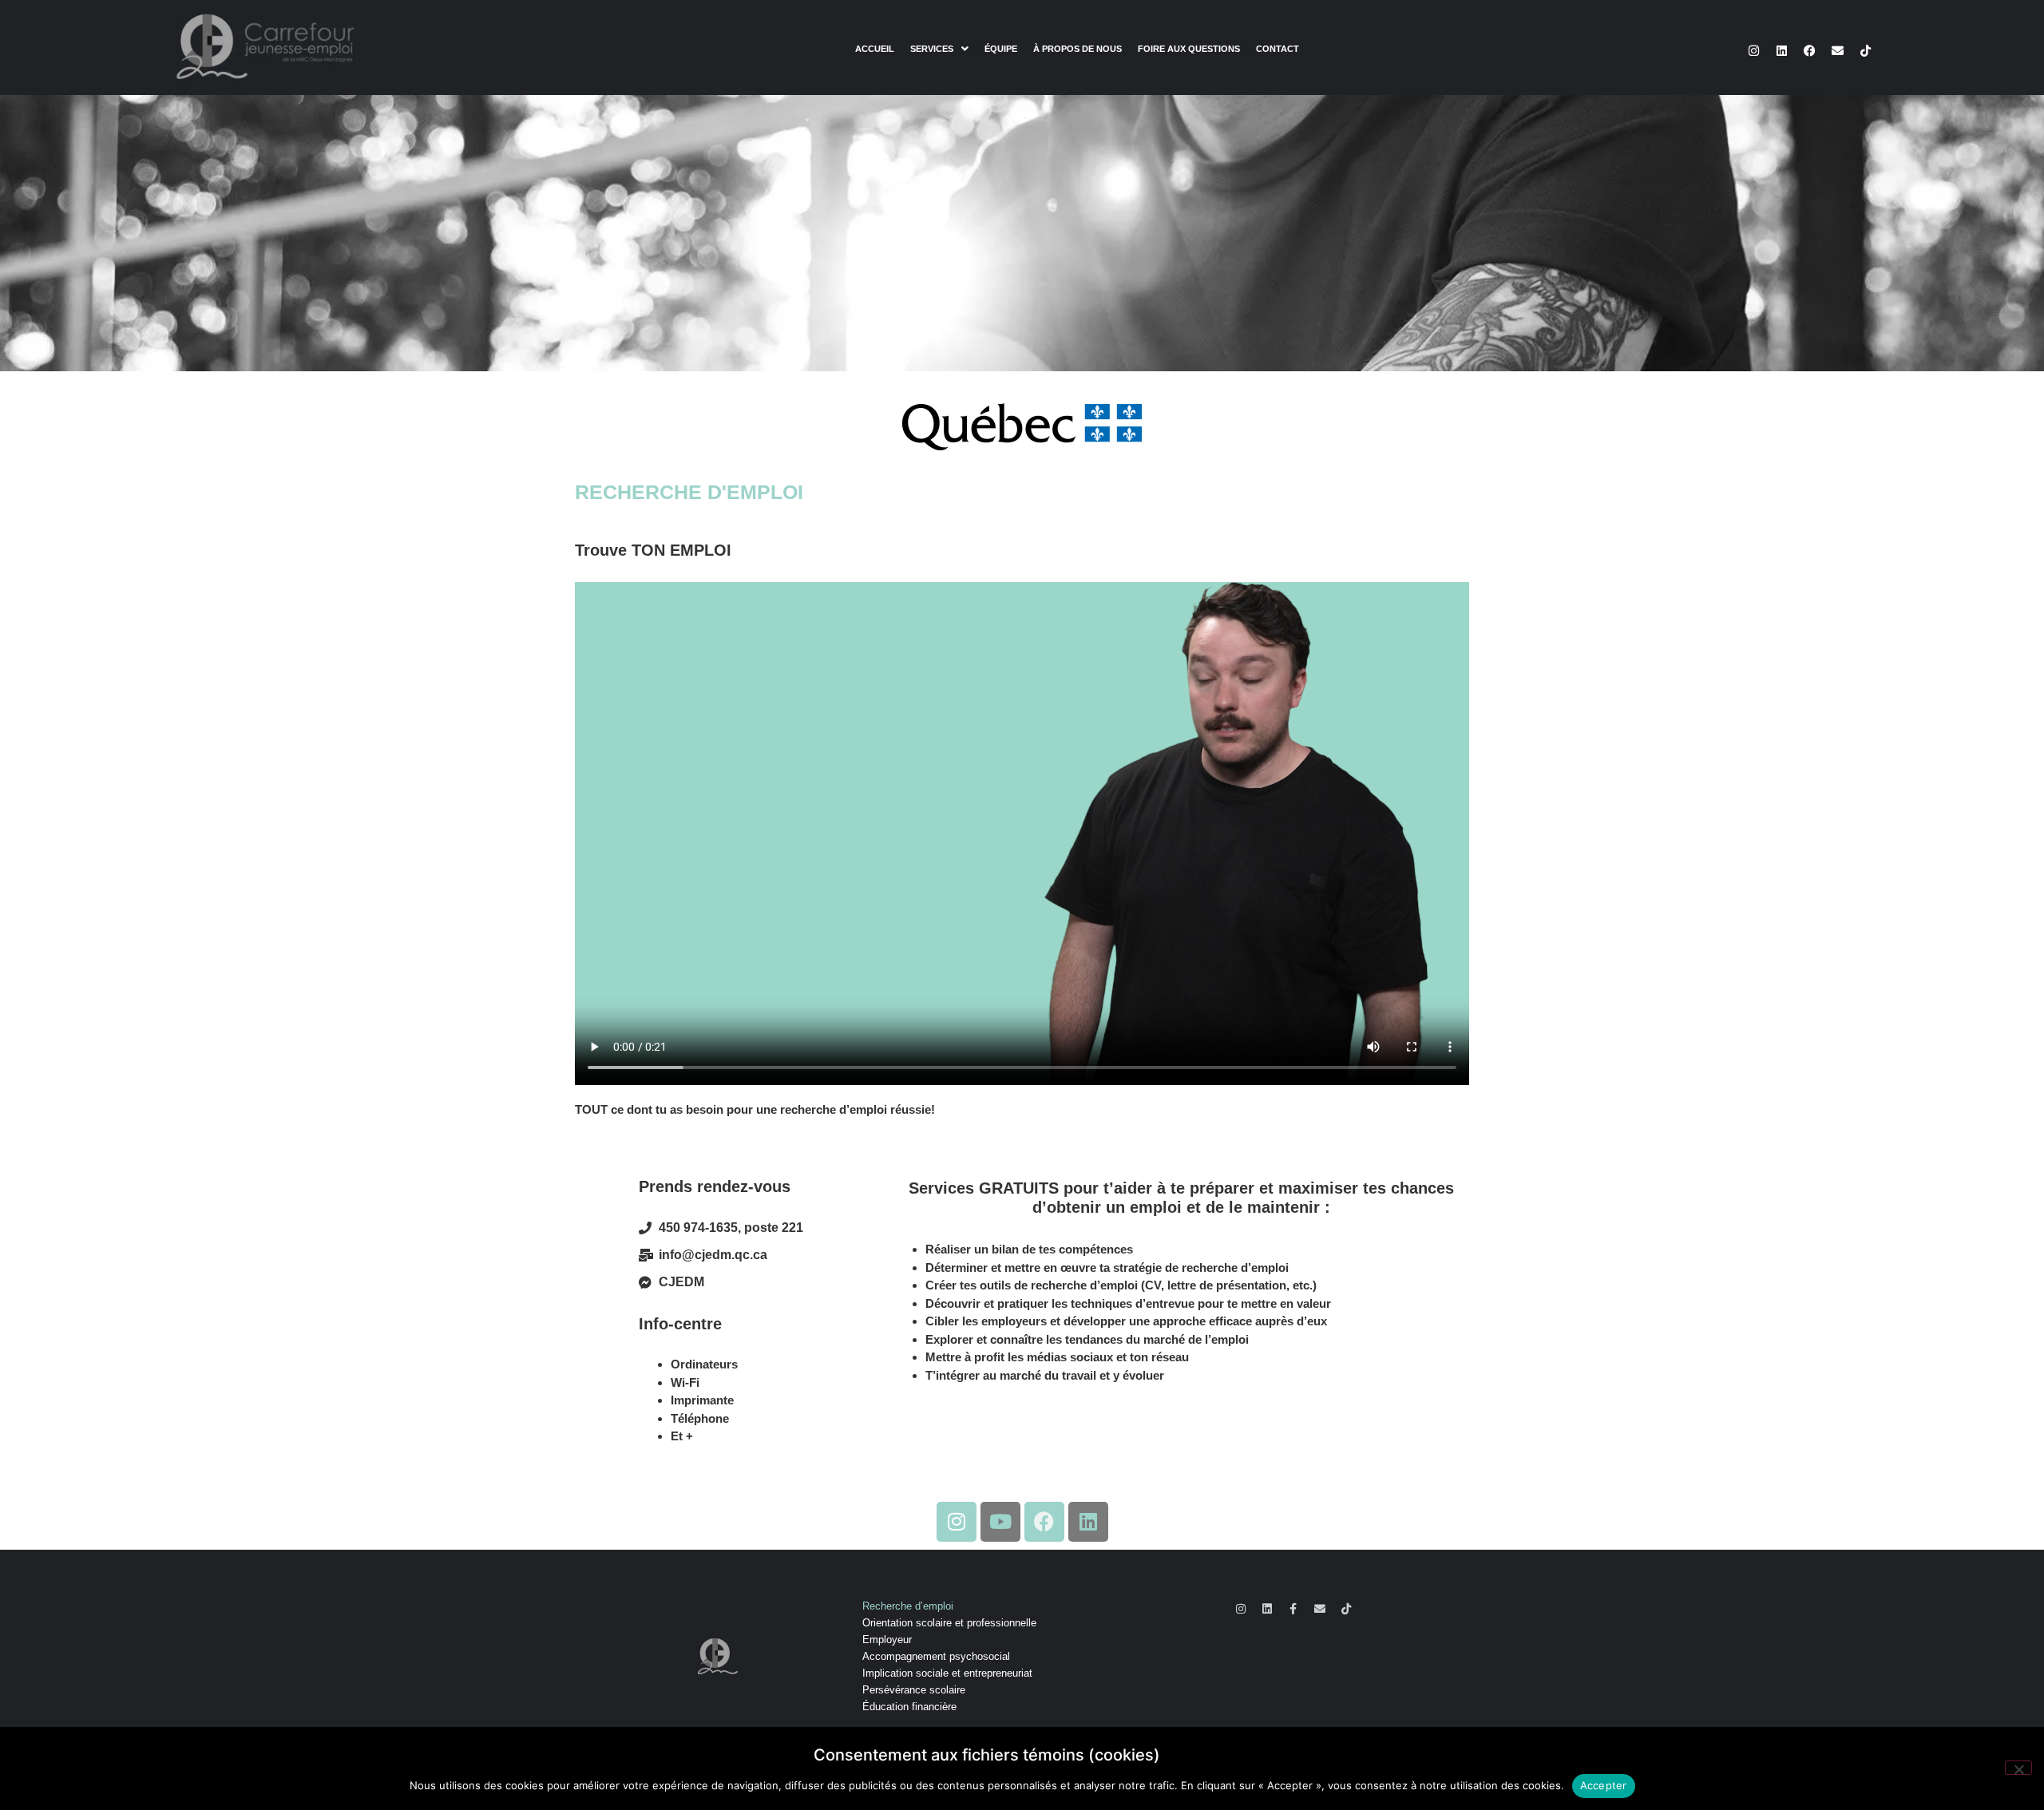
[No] (2018, 1768)
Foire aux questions (1189, 49)
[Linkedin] (1781, 50)
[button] (939, 49)
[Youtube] (1000, 1522)
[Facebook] (1809, 50)
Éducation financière (909, 1707)
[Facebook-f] (1293, 1609)
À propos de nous (1077, 49)
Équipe (1001, 49)
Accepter (1604, 1785)
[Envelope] (1837, 50)
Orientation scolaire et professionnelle (949, 1623)
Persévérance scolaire (914, 1690)
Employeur (887, 1640)
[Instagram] (1753, 50)
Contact (1277, 49)
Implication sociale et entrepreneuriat (947, 1673)
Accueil (875, 49)
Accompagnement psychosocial (936, 1656)
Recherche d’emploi (908, 1606)
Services (932, 49)
